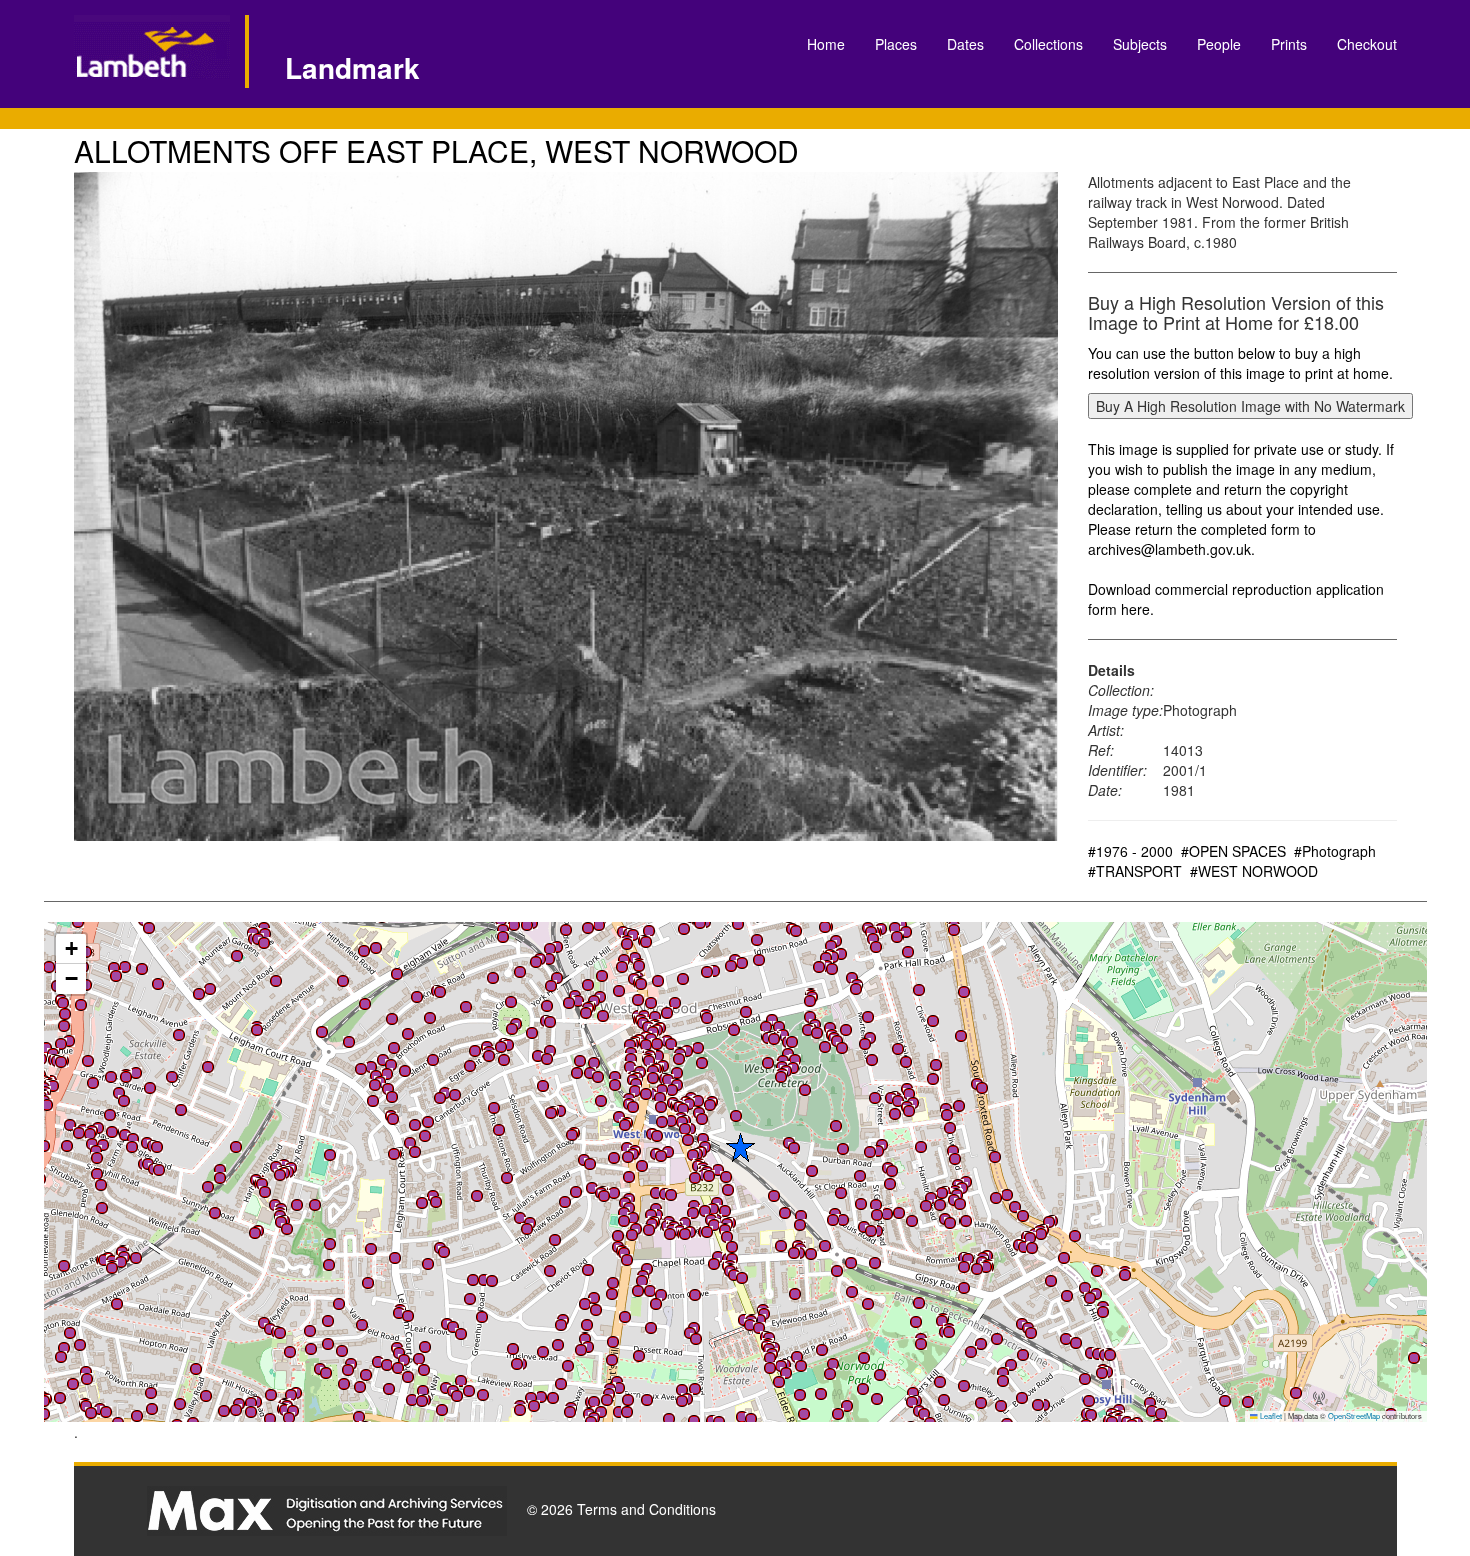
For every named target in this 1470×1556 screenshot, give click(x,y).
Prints (1289, 44)
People (1219, 44)
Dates (965, 44)
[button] (633, 1218)
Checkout (1367, 44)
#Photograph (1335, 851)
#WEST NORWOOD (1254, 871)
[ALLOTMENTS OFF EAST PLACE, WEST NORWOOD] (566, 506)
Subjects (1140, 44)
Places (896, 44)
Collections (1048, 44)
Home (826, 44)
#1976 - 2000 (1130, 851)
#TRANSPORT (1135, 871)
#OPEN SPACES (1233, 851)
